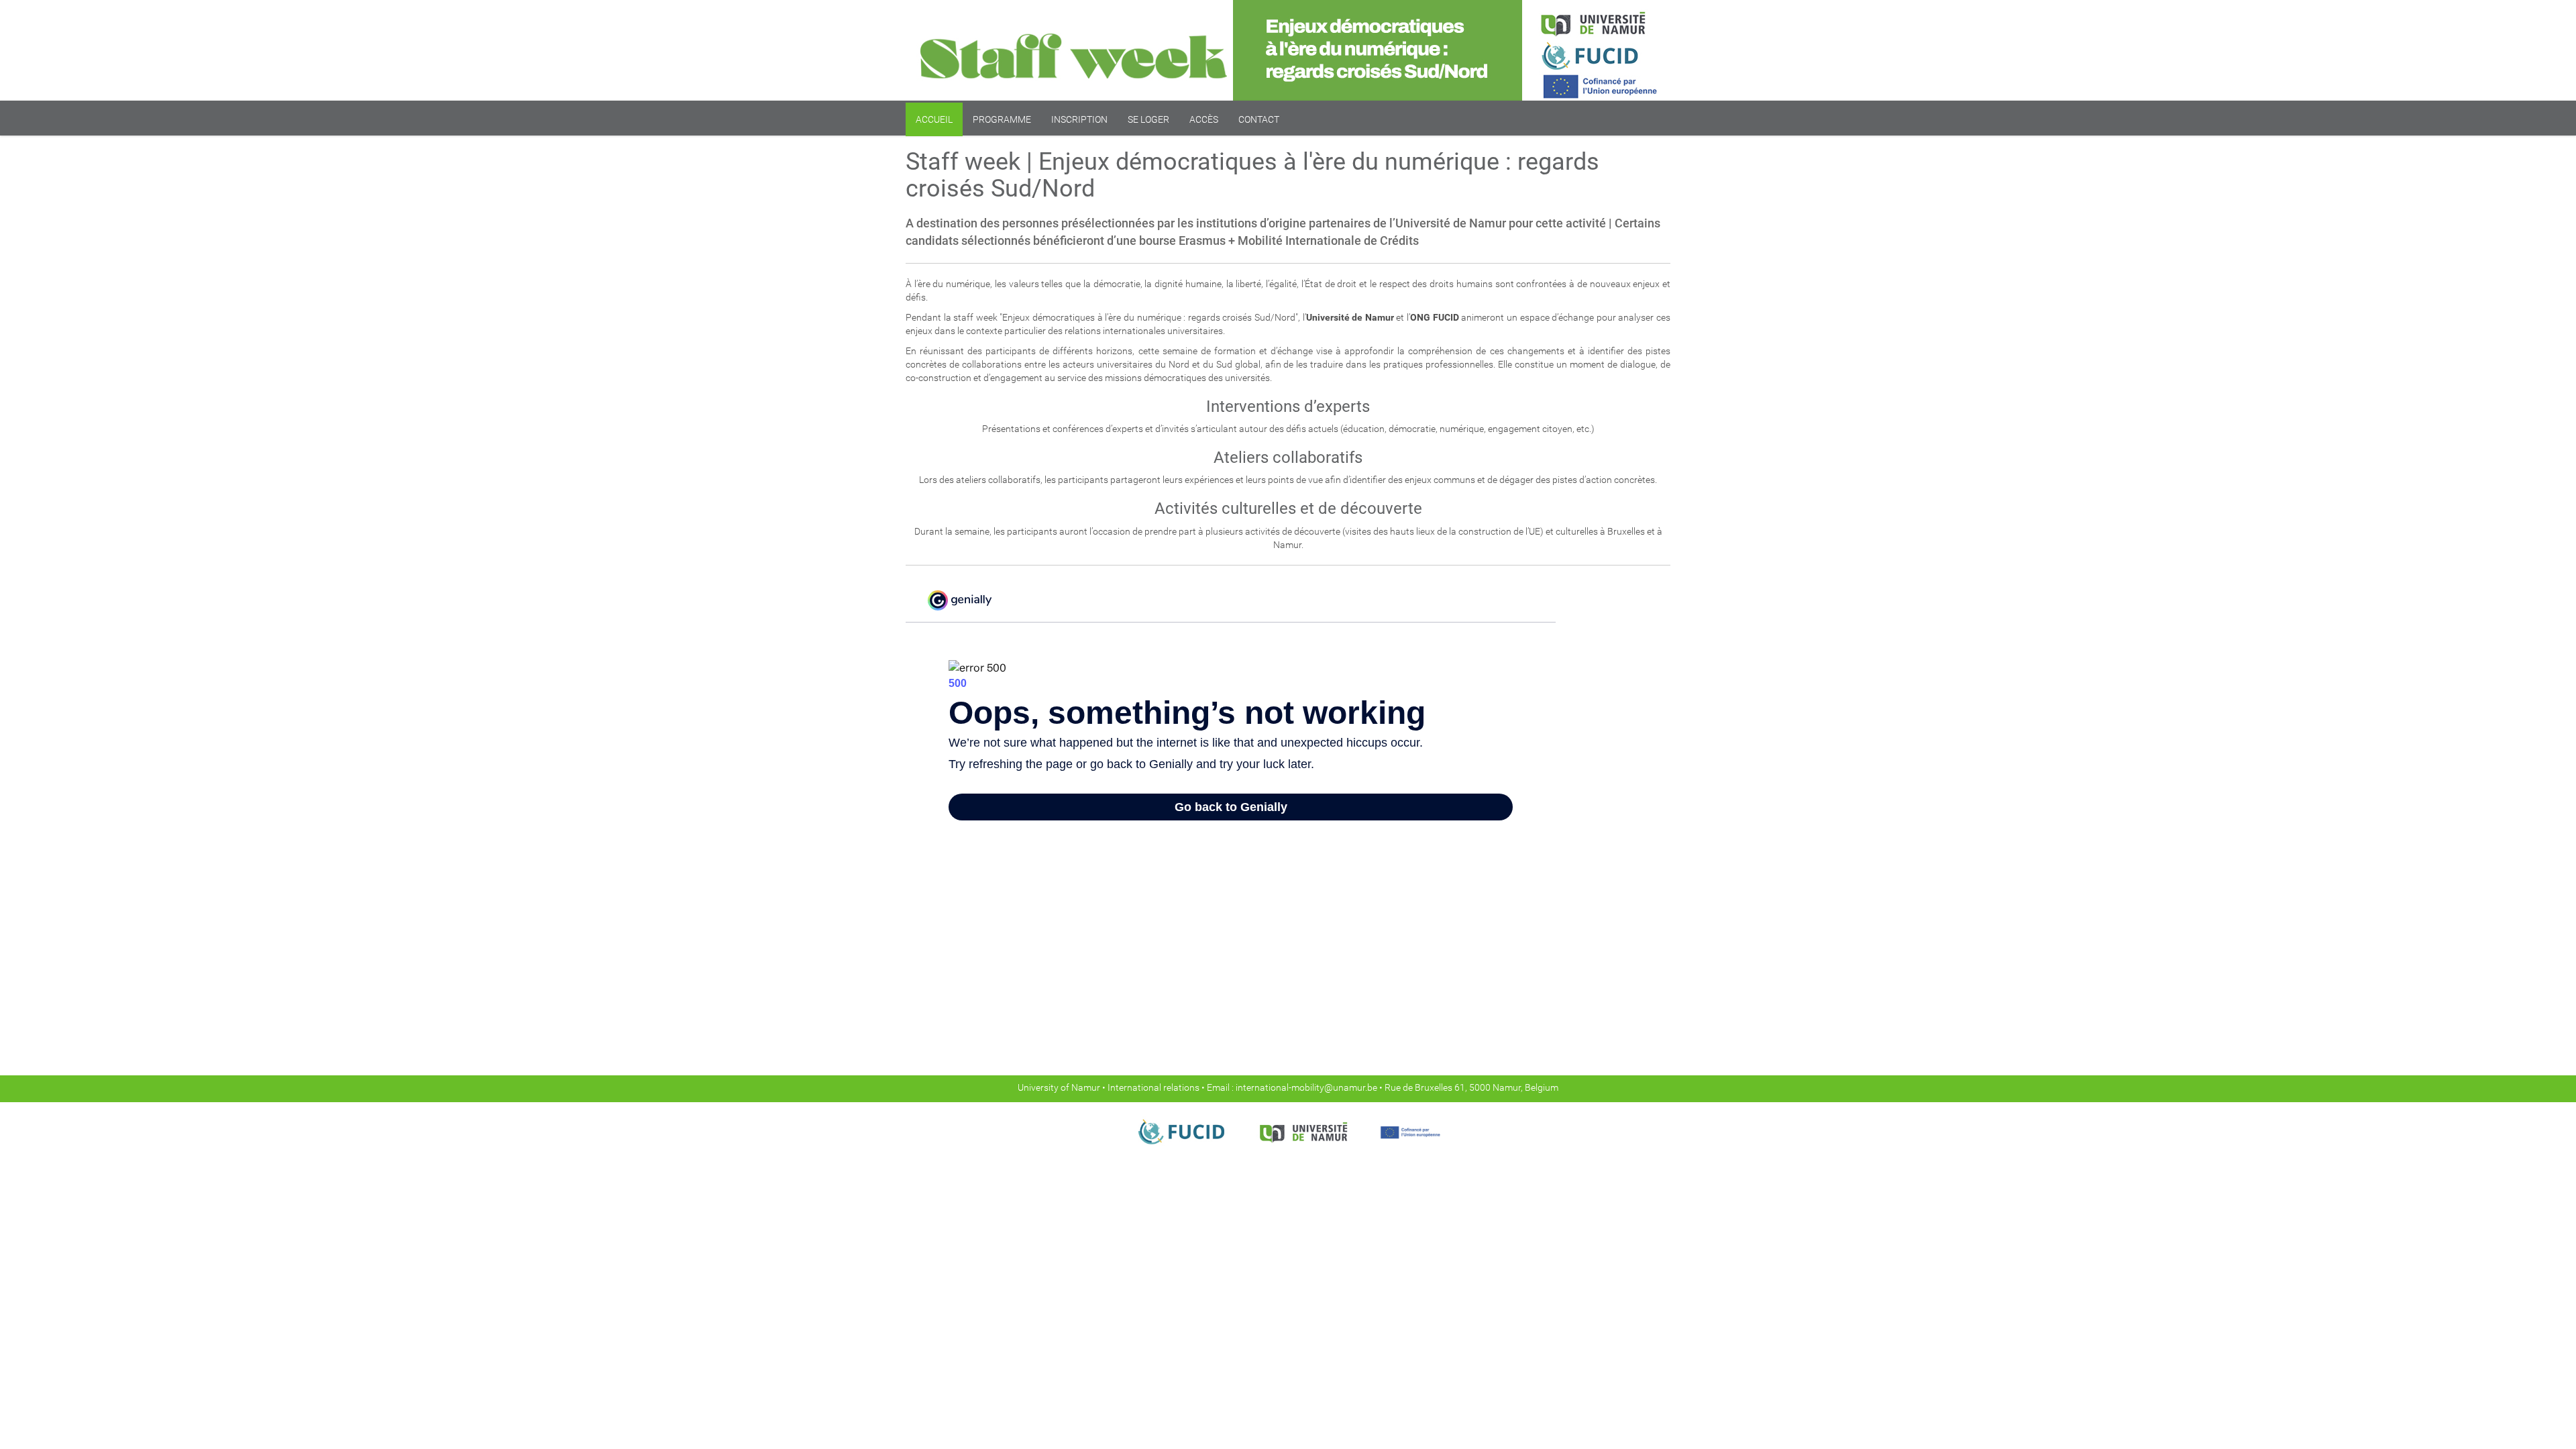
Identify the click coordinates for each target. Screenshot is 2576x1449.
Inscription (1079, 119)
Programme (1002, 119)
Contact (1259, 119)
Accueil (934, 119)
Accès (1204, 119)
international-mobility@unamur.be (1307, 1087)
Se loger (1148, 119)
